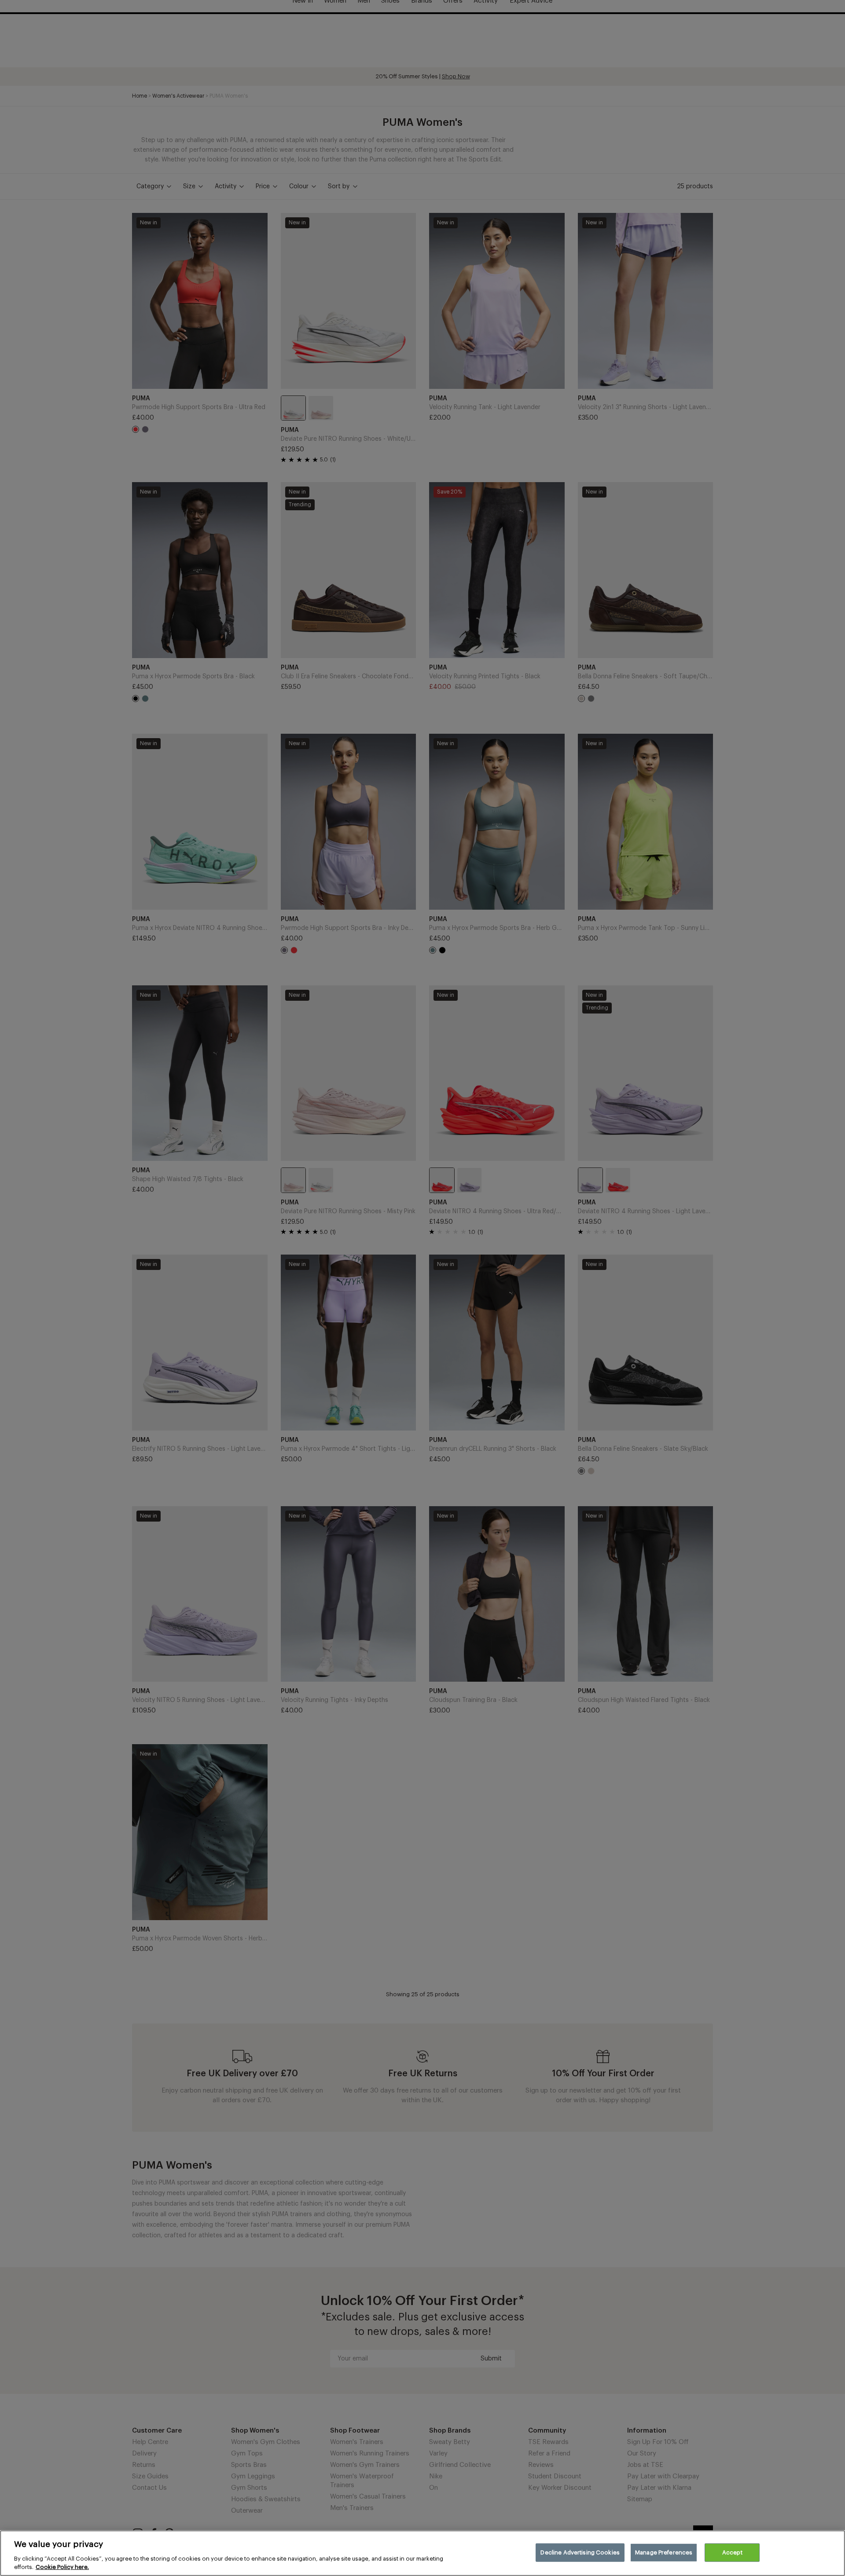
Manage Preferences (664, 2552)
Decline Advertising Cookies (580, 2552)
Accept (732, 2552)
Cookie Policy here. (62, 2567)
